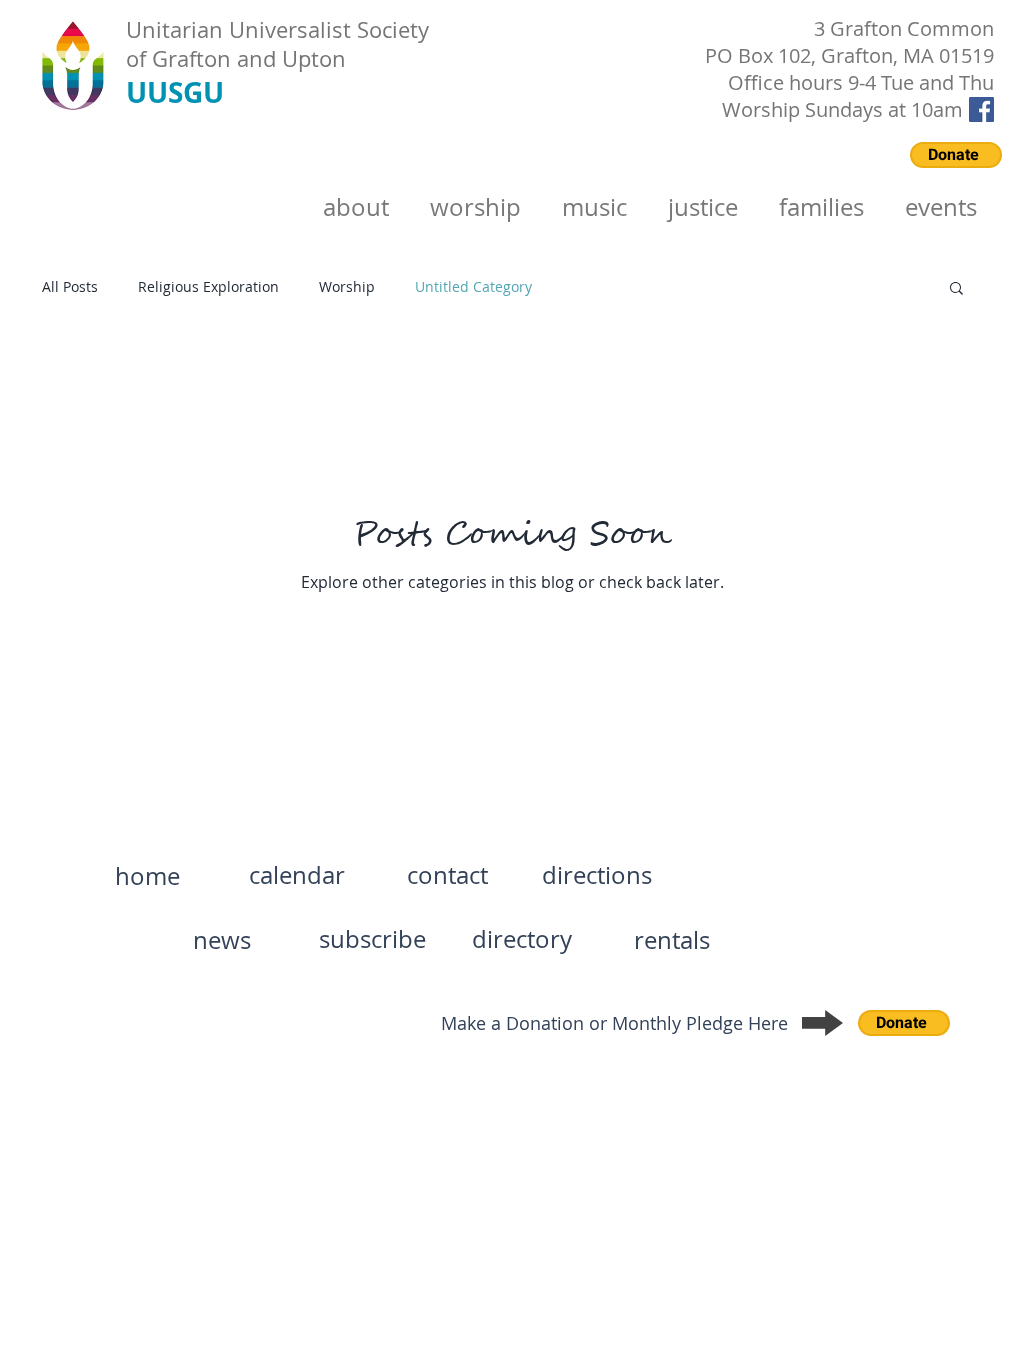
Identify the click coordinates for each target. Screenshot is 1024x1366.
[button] (956, 289)
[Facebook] (981, 109)
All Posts (70, 286)
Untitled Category (473, 286)
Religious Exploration (208, 286)
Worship (347, 286)
